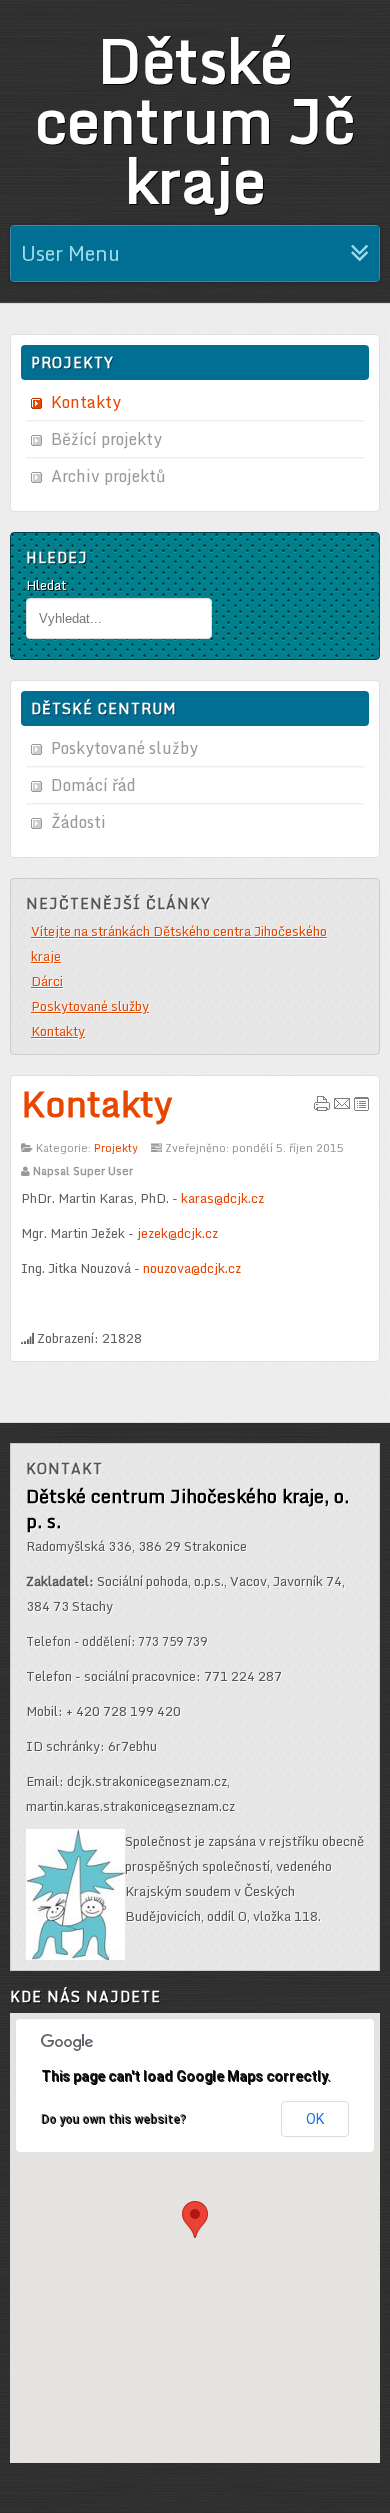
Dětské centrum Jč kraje (195, 120)
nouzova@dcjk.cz (192, 1268)
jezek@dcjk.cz (177, 1233)
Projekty (116, 1148)
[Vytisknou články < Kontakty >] (322, 1107)
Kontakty (97, 1103)
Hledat (46, 585)
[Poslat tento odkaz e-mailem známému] (342, 1107)
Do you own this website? (113, 2119)
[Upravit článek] (362, 1107)
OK (315, 2119)
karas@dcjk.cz (222, 1198)
